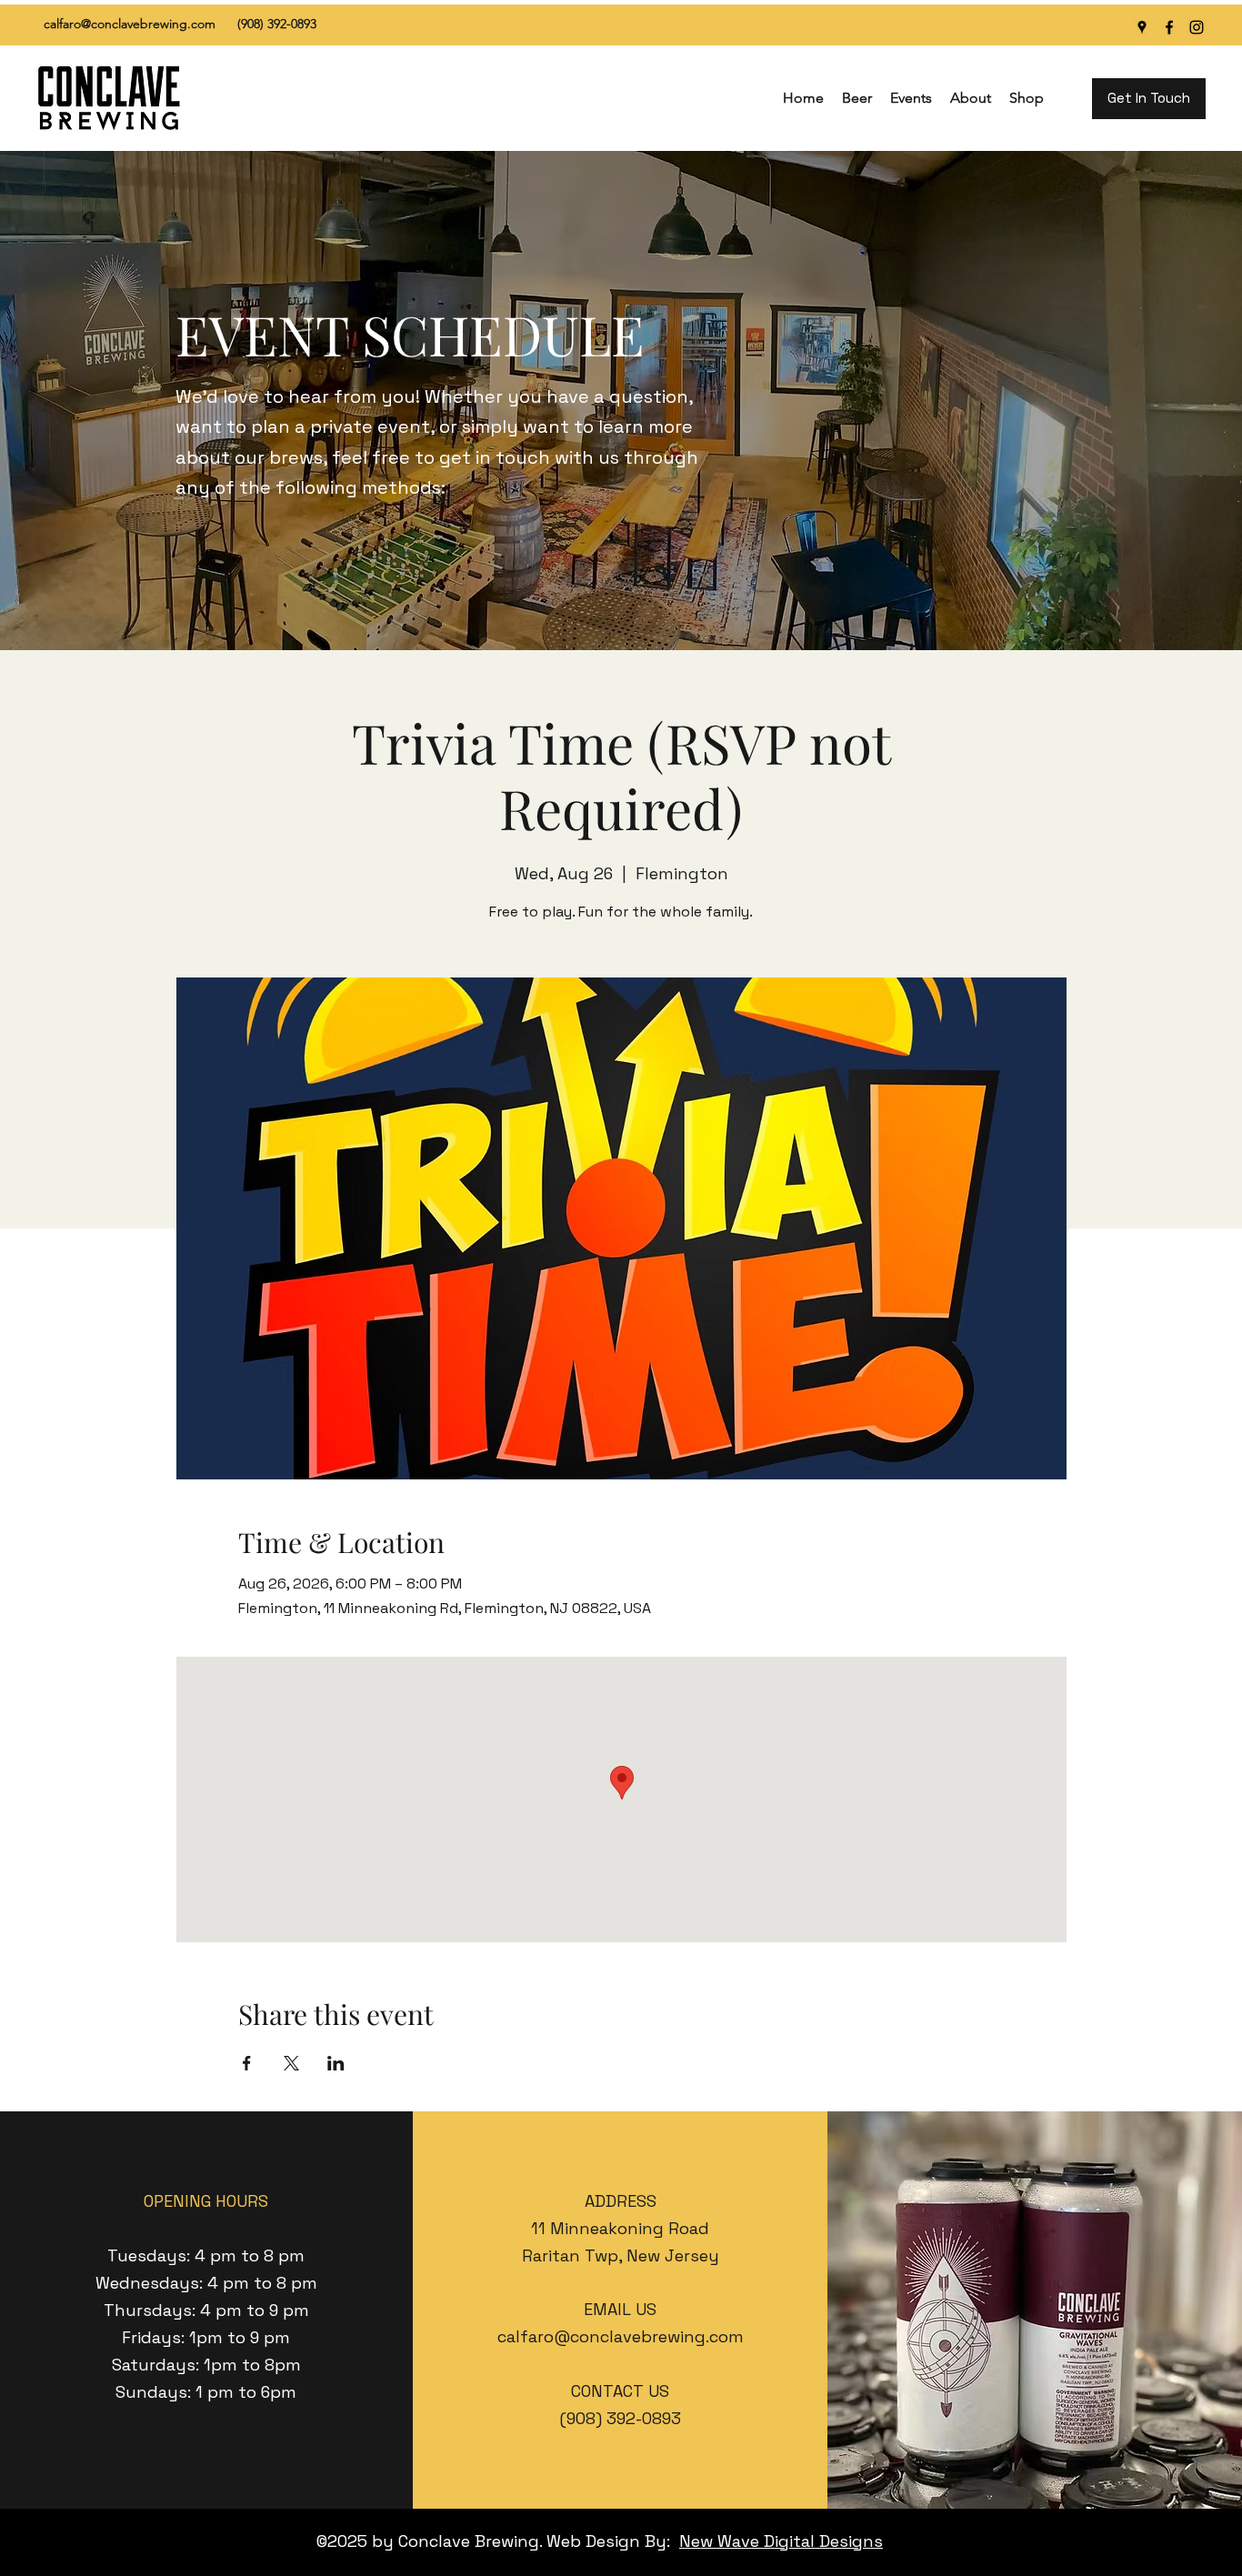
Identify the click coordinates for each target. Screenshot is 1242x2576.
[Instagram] (1197, 27)
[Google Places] (1142, 27)
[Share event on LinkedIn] (336, 2063)
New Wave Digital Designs (781, 2541)
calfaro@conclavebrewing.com (130, 24)
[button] (857, 98)
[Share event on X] (291, 2063)
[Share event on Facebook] (247, 2063)
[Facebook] (1169, 27)
